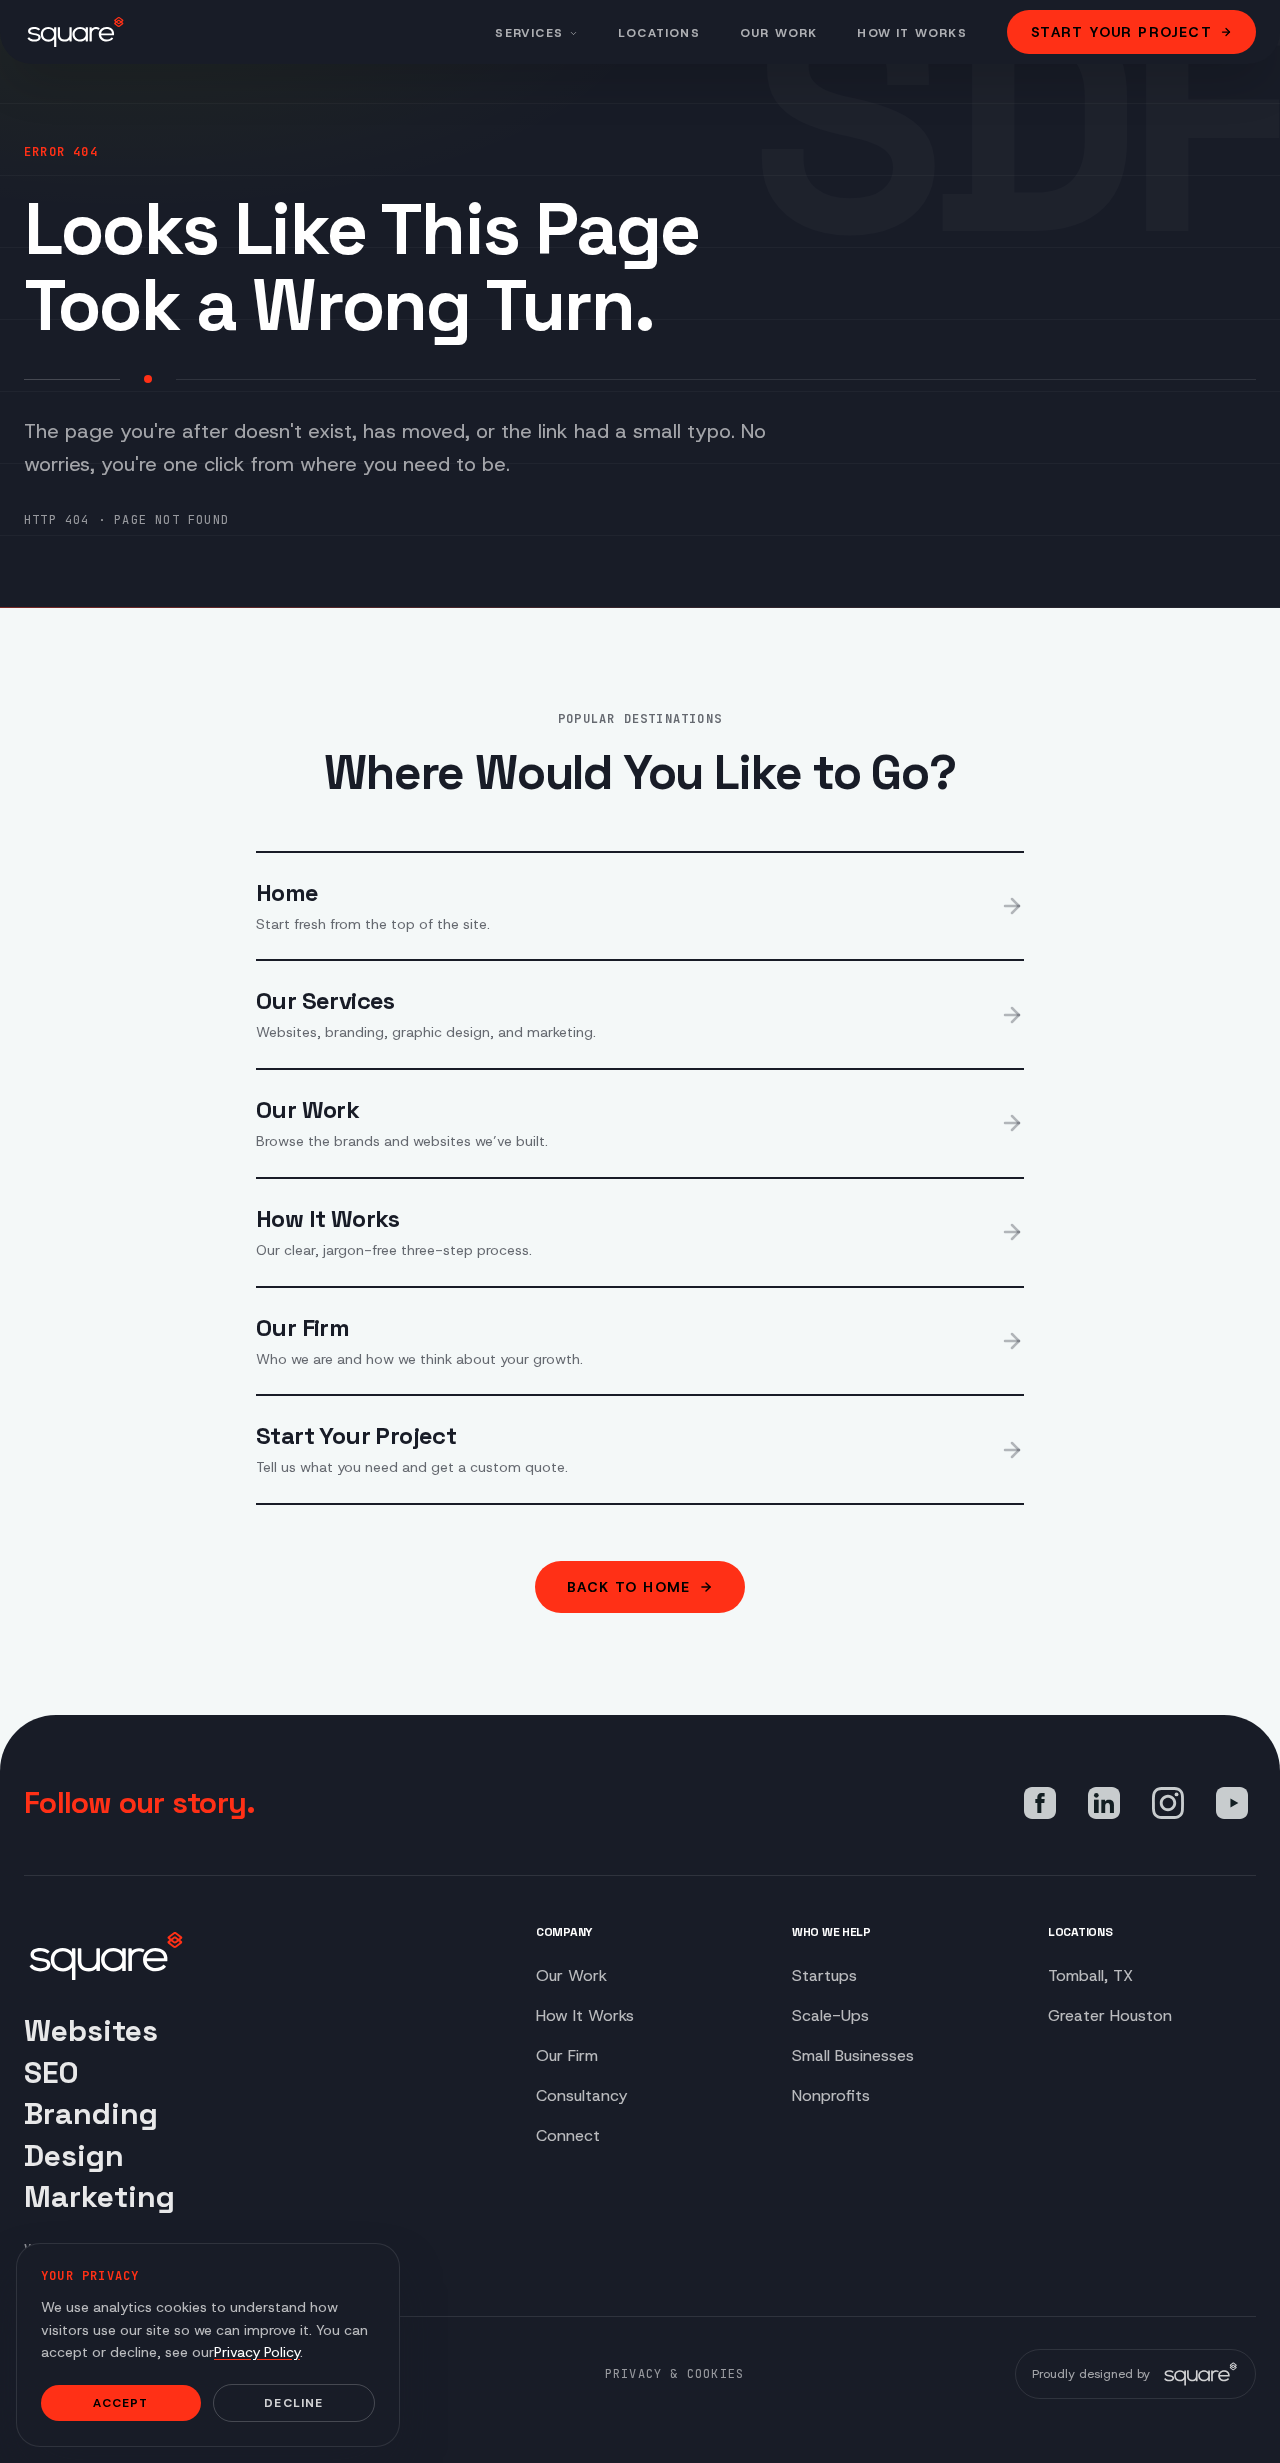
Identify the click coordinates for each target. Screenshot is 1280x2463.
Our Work (779, 33)
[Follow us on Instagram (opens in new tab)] (1168, 1803)
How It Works (911, 33)
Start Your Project (1121, 32)
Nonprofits (831, 2095)
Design (74, 2155)
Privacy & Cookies (674, 2374)
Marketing (99, 2196)
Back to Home (629, 1587)
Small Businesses (853, 2055)
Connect (568, 2135)
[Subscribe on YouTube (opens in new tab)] (1232, 1803)
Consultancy (581, 2095)
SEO (51, 2072)
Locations (659, 33)
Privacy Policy (257, 2352)
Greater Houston (1110, 2015)
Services (529, 33)
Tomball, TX (1090, 1975)
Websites (91, 2030)
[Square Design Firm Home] (75, 32)
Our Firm (567, 2055)
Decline (293, 2403)
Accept (120, 2403)
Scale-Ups (830, 2015)
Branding (91, 2113)
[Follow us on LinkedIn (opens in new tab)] (1104, 1803)
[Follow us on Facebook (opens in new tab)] (1040, 1803)
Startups (824, 1975)
